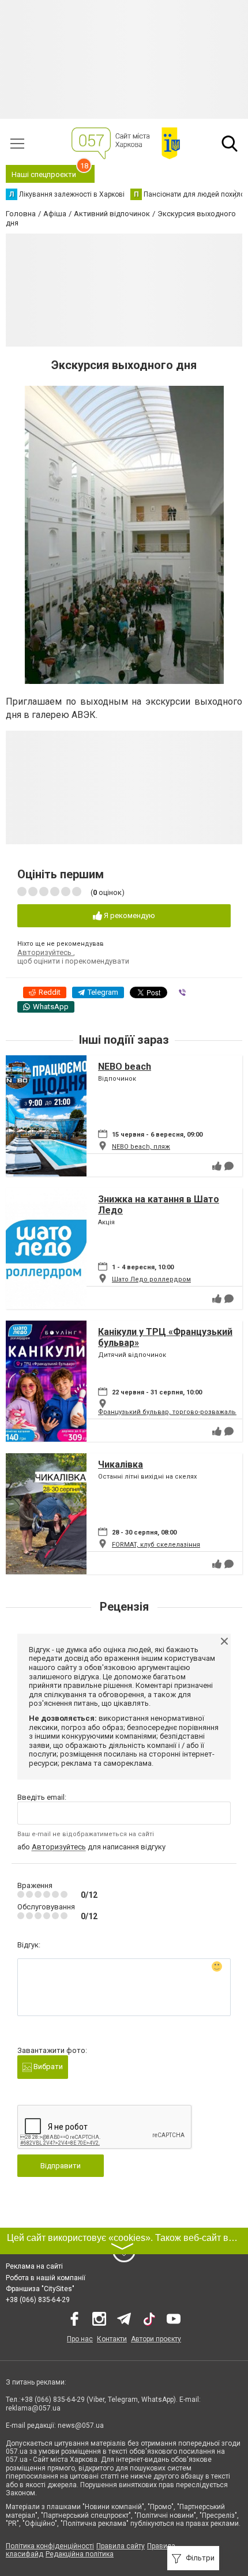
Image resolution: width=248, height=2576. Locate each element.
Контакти (112, 2339)
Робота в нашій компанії (46, 2278)
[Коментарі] (229, 1166)
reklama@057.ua (33, 2408)
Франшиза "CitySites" (40, 2289)
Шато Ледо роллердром (151, 1279)
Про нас (80, 2339)
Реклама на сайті (34, 2266)
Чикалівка (121, 1464)
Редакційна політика (80, 2554)
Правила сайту (121, 2546)
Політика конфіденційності (50, 2546)
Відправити (61, 2166)
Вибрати (47, 2067)
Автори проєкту (156, 2339)
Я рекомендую (129, 915)
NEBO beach (125, 1067)
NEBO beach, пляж (141, 1147)
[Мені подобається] (217, 1166)
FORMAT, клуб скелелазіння (156, 1545)
